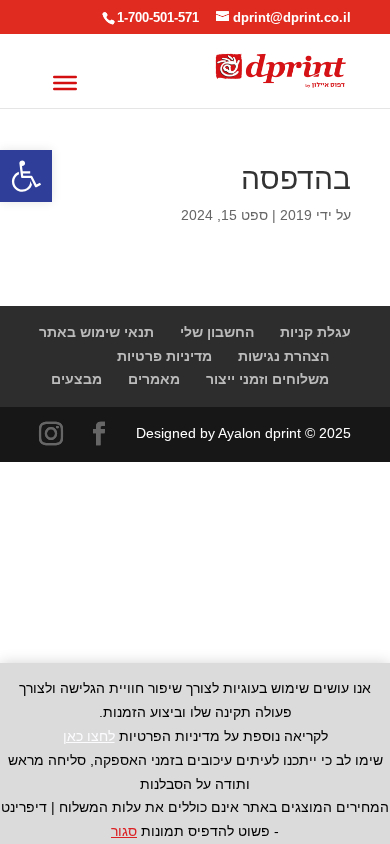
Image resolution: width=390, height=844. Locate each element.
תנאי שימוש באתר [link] (96, 332)
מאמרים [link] (154, 379)
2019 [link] (296, 215)
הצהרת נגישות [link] (283, 356)
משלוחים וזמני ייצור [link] (267, 379)
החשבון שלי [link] (217, 332)
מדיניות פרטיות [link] (164, 356)
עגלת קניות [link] (315, 332)
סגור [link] (124, 831)
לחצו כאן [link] (89, 736)
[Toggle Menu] (65, 82)
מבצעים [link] (76, 379)
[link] (26, 176)
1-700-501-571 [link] (158, 17)
